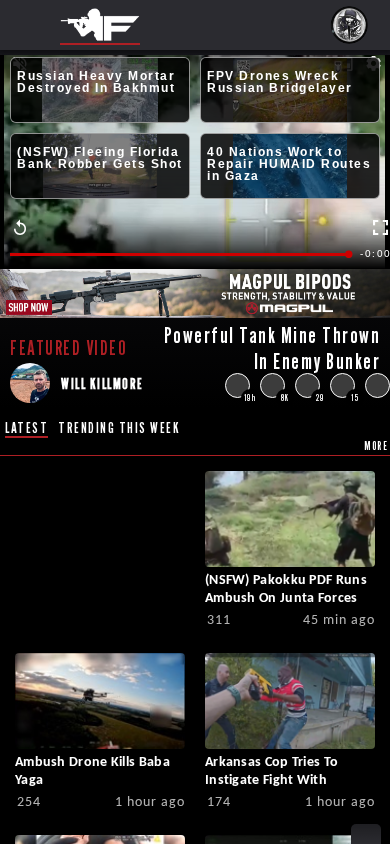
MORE (376, 445)
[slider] (180, 254)
